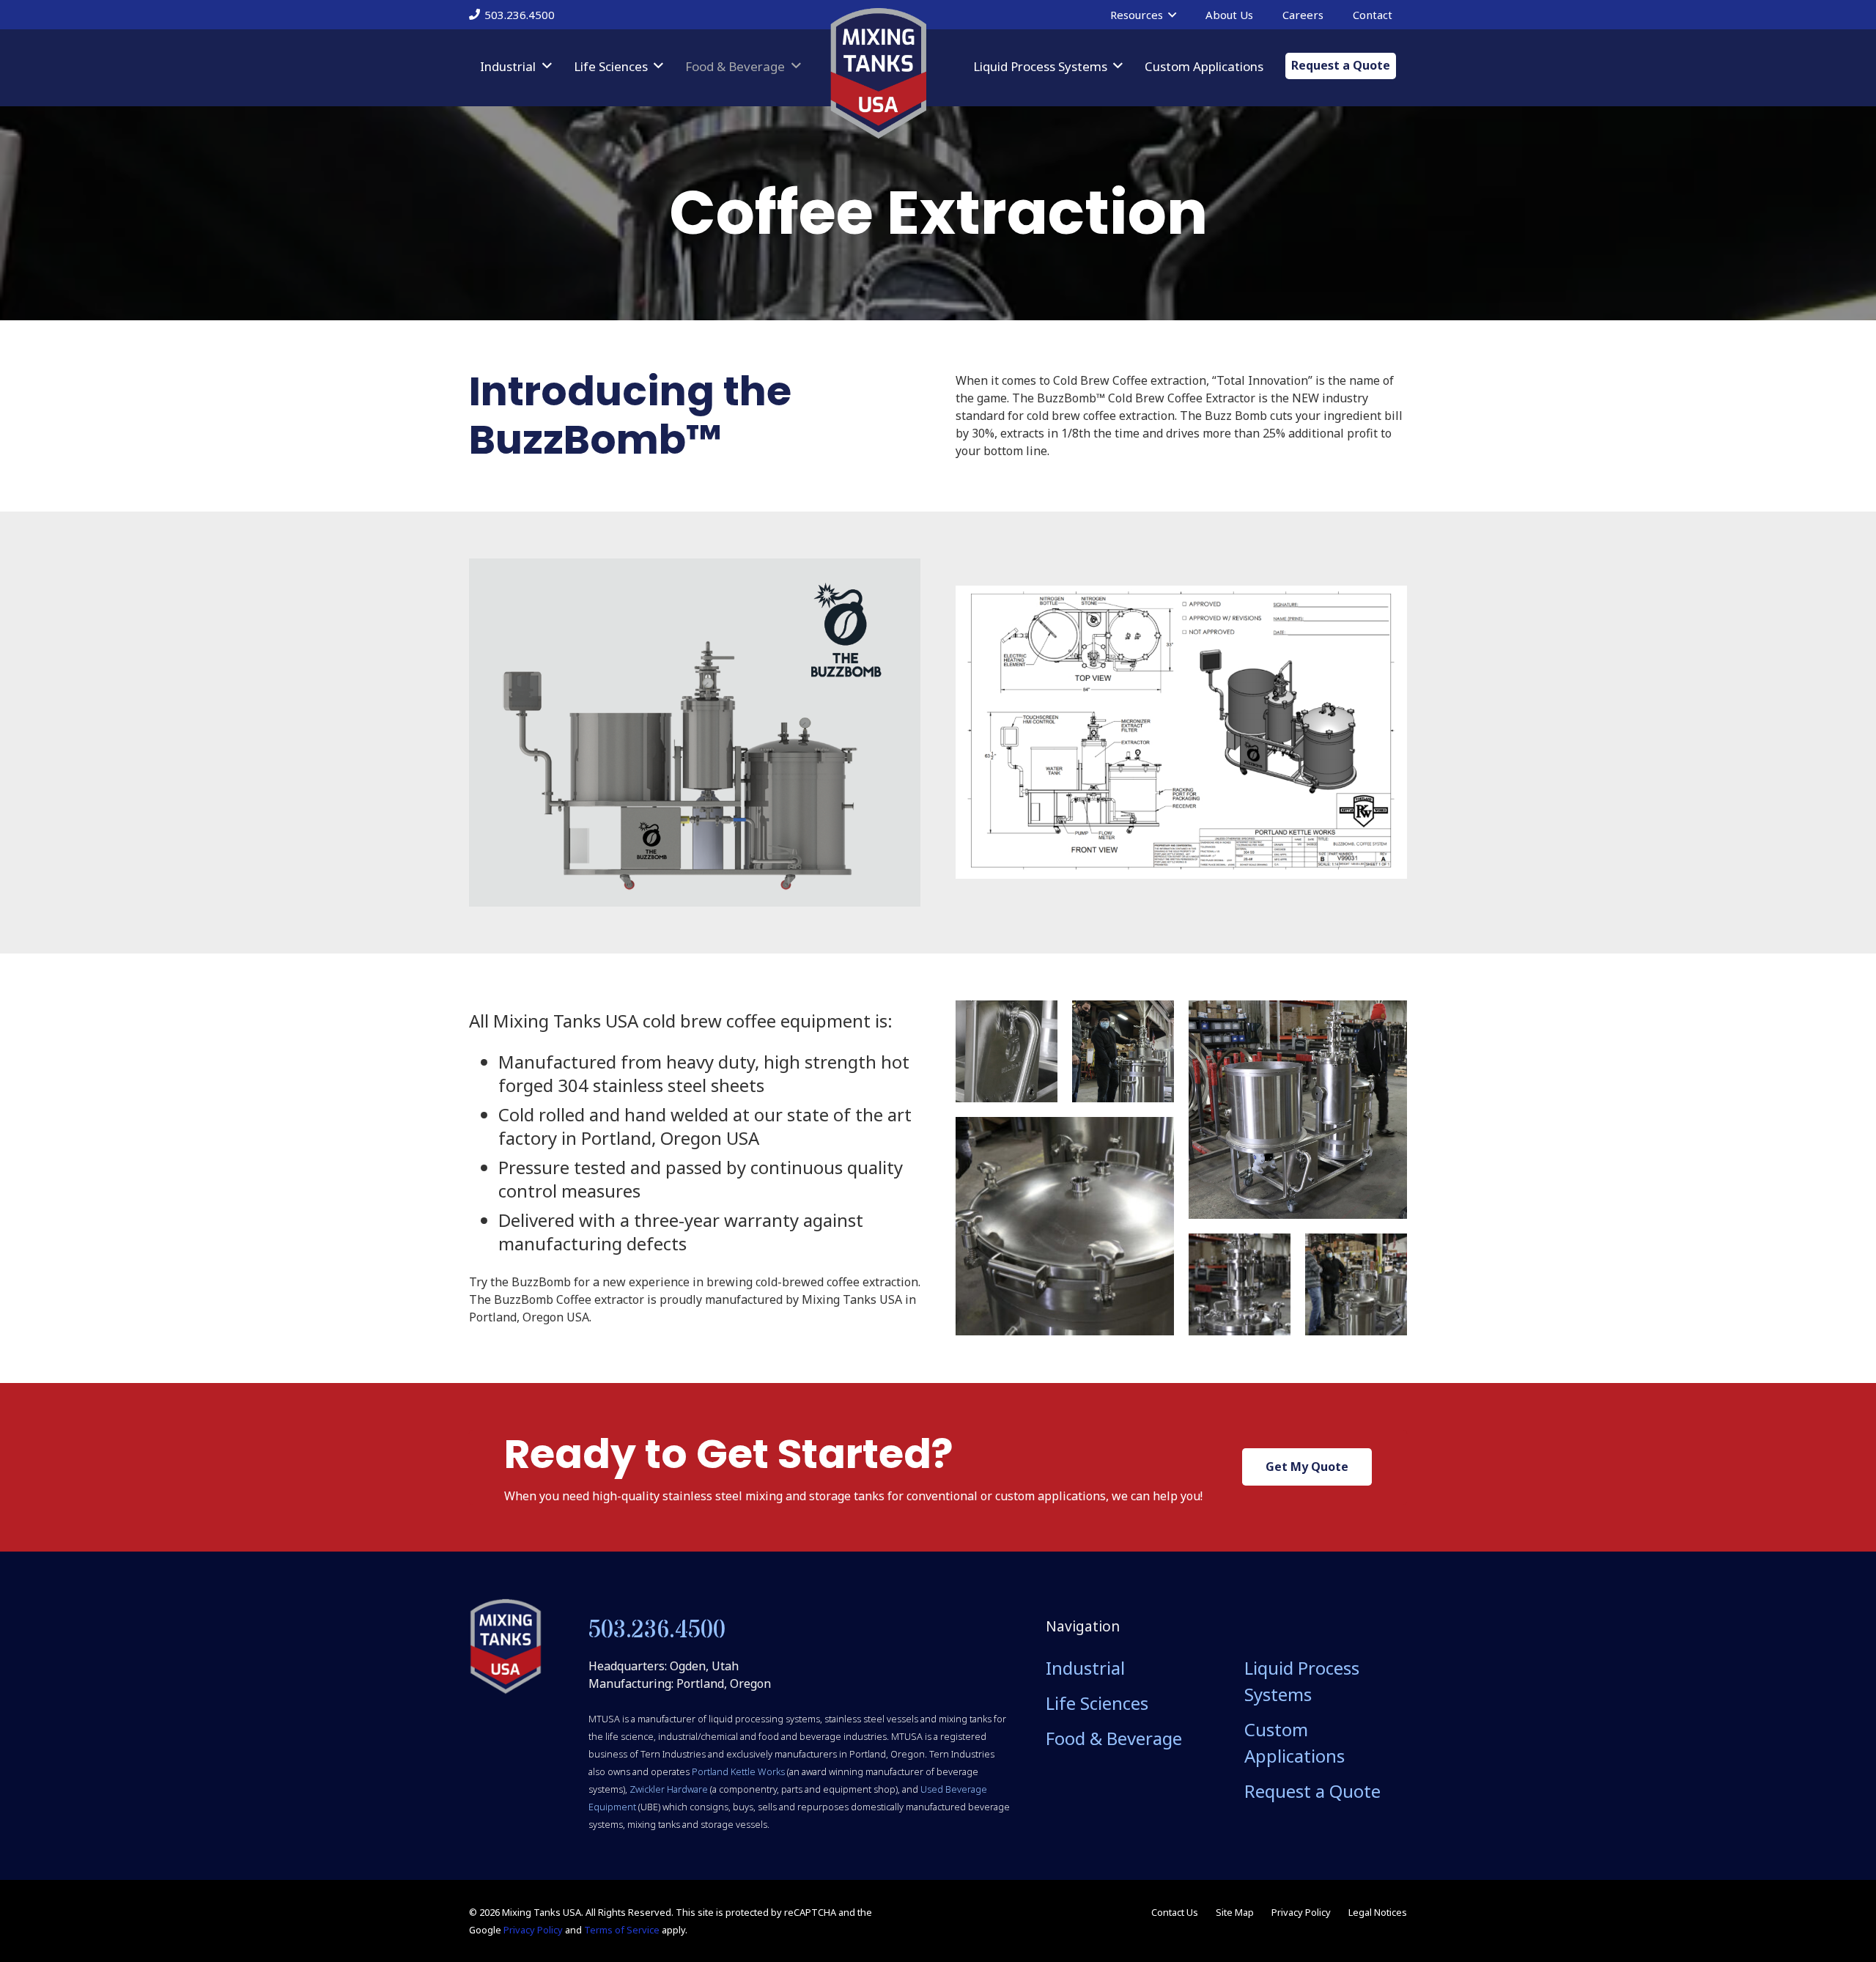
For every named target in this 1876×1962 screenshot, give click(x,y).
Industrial (1085, 1668)
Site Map (1235, 1912)
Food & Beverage (1114, 1738)
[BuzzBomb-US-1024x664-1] (1181, 732)
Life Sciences (1097, 1703)
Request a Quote (1312, 1791)
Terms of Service (622, 1930)
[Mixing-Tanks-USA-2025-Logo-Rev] (878, 73)
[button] (1172, 15)
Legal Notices (1378, 1912)
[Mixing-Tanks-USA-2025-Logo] (506, 1647)
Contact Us (1175, 1912)
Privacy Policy (533, 1930)
